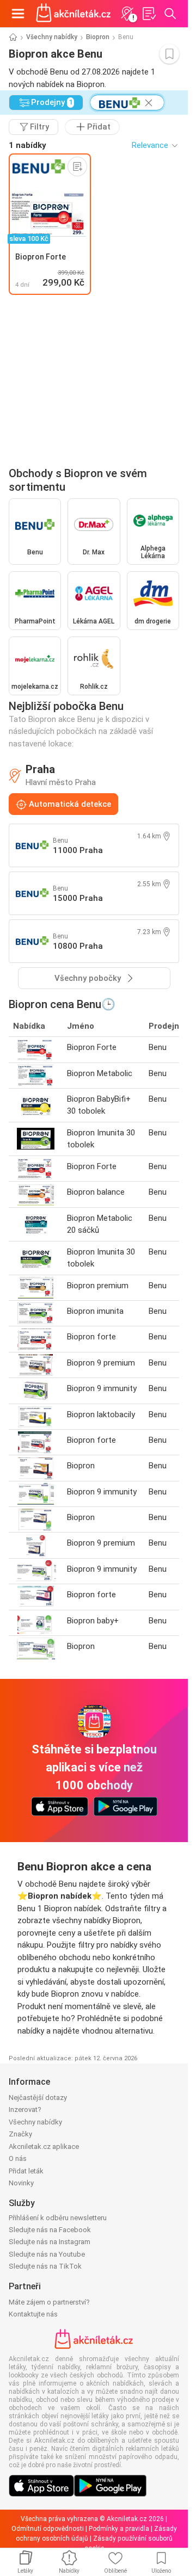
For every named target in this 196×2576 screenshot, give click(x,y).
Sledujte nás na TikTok (45, 2266)
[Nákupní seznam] (149, 14)
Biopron (98, 37)
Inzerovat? (25, 2109)
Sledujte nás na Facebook (50, 2230)
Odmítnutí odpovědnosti (48, 2529)
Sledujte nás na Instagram (50, 2242)
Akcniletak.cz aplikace (44, 2146)
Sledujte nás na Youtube (47, 2254)
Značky (20, 2134)
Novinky (21, 2183)
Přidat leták (26, 2171)
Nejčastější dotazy (38, 2098)
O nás (18, 2158)
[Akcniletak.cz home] (73, 14)
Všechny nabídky (52, 37)
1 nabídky (27, 145)
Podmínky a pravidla (119, 2529)
